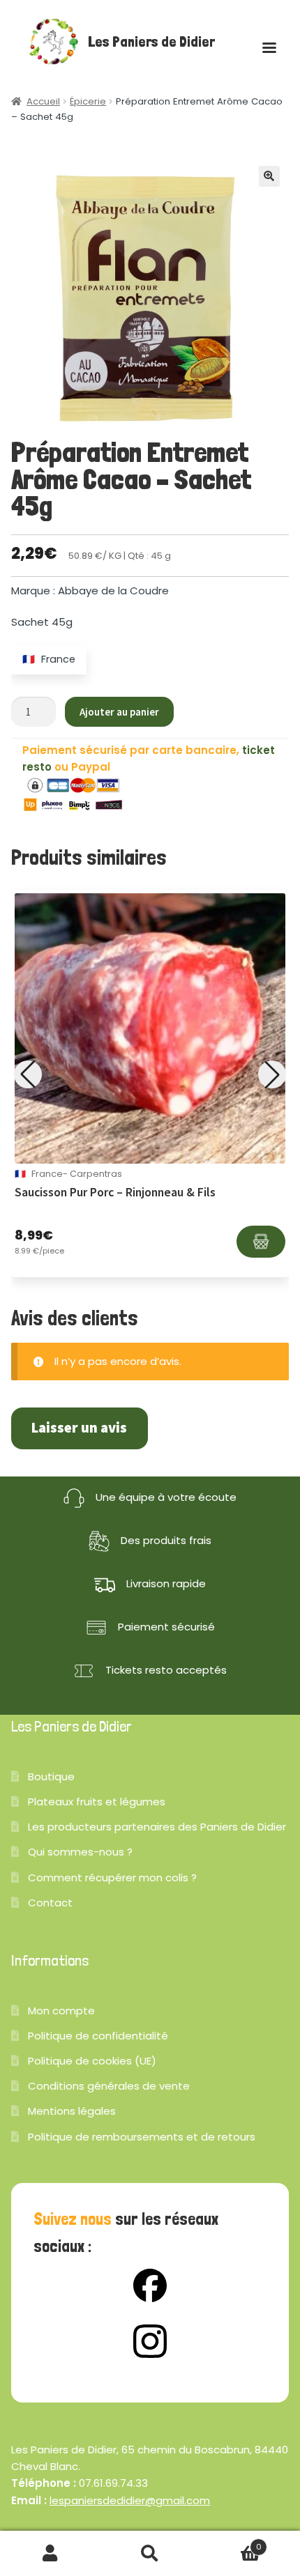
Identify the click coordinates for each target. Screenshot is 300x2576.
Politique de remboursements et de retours (142, 2137)
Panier (231, 2542)
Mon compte (61, 2011)
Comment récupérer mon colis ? (112, 1877)
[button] (269, 176)
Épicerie (88, 101)
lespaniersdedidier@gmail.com (130, 2500)
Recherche (150, 2554)
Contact (50, 1903)
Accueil (43, 101)
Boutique (51, 1776)
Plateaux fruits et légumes (97, 1802)
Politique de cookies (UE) (92, 2061)
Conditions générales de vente (109, 2086)
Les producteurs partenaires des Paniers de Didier (157, 1827)
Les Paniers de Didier (151, 42)
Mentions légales (72, 2111)
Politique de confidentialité (98, 2036)
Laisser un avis (79, 1428)
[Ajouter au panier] (261, 1242)
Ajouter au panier (119, 712)
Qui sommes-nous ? (80, 1852)
